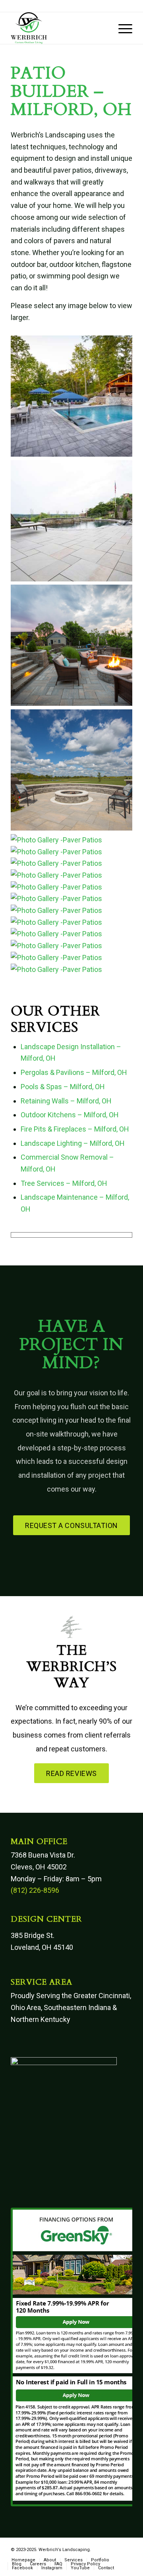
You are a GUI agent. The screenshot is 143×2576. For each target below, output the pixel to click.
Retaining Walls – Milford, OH (66, 1101)
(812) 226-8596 (35, 1890)
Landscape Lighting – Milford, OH (73, 1143)
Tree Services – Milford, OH (64, 1183)
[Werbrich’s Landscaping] (59, 28)
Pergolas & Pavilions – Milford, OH (74, 1072)
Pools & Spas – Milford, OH (63, 1087)
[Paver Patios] (71, 454)
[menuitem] (121, 28)
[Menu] (121, 28)
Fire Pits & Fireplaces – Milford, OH (75, 1129)
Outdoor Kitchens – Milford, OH (70, 1115)
